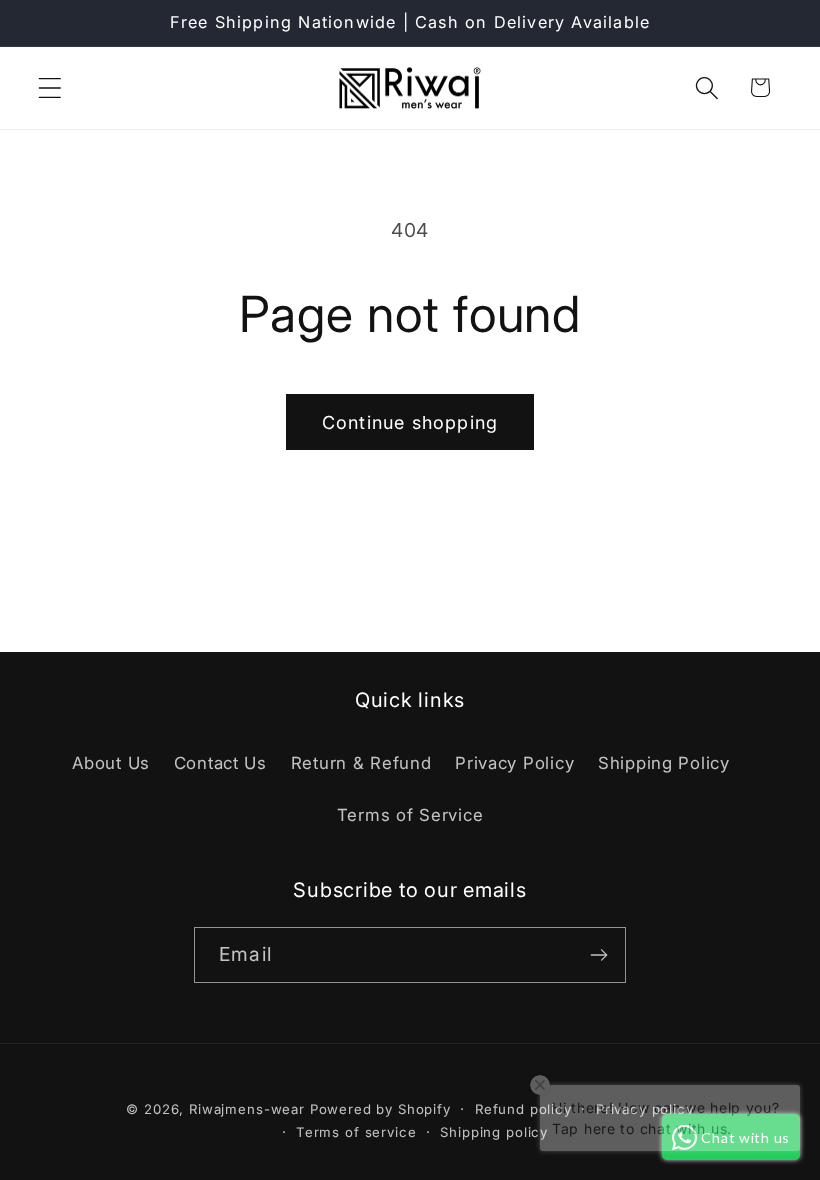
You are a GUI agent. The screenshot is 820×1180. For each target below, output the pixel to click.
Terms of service (356, 1132)
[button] (50, 87)
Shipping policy (494, 1132)
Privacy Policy (514, 763)
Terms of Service (410, 815)
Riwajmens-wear (247, 1109)
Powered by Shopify (380, 1109)
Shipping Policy (664, 763)
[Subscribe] (598, 955)
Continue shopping (410, 422)
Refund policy (523, 1109)
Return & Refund (361, 763)
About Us (111, 763)
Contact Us (220, 763)
